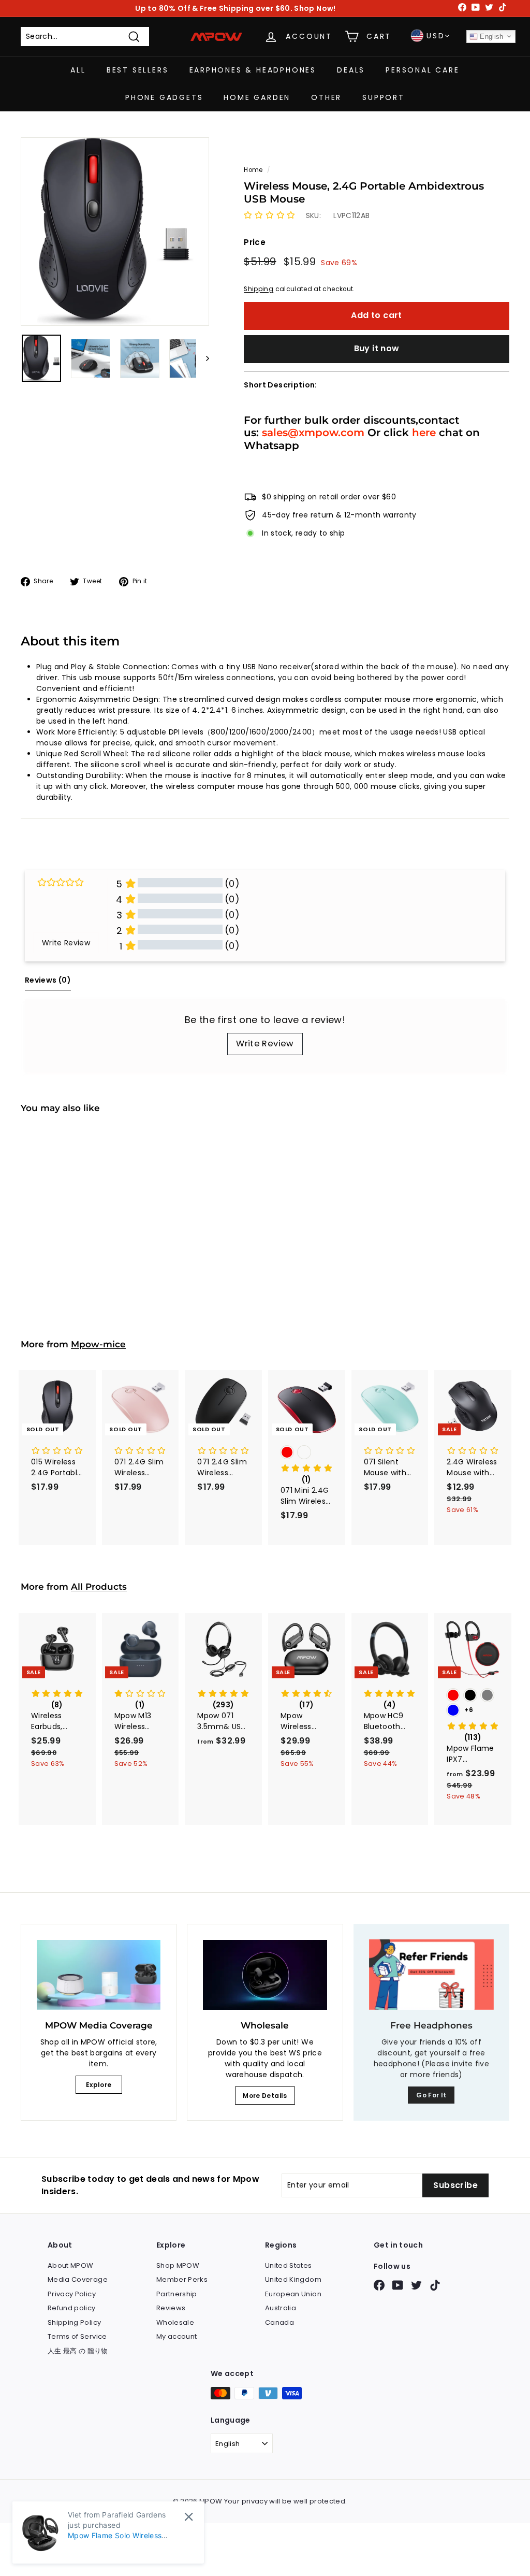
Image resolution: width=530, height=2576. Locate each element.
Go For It (431, 2095)
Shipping (259, 289)
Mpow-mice (98, 1344)
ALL (78, 70)
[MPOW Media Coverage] (99, 1975)
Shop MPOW (178, 2265)
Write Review (265, 1044)
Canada (279, 2322)
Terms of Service (77, 2336)
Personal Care (422, 70)
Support (384, 97)
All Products (99, 1587)
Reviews (171, 2308)
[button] (269, 215)
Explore (99, 2085)
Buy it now (377, 348)
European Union (293, 2294)
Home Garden (257, 97)
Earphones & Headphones (253, 70)
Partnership (177, 2294)
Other (326, 97)
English (491, 37)
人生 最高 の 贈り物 (78, 2351)
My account (177, 2336)
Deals (351, 70)
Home (253, 170)
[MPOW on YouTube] (398, 2285)
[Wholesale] (265, 1975)
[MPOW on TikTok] (435, 2285)
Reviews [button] (48, 980)
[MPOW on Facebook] (379, 2285)
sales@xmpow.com (313, 432)
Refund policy (72, 2308)
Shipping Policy (74, 2322)
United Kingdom (293, 2279)
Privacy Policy (72, 2294)
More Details (265, 2096)
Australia (281, 2308)
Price (255, 242)
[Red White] (307, 1453)
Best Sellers (138, 70)
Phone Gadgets (164, 97)
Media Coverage (78, 2279)
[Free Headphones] (431, 1975)
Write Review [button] (66, 943)
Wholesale (175, 2322)
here (424, 432)
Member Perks (182, 2279)
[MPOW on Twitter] (416, 2285)
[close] (189, 2517)
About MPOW (71, 2265)
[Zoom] (115, 232)
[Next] (203, 358)
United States (289, 2265)
